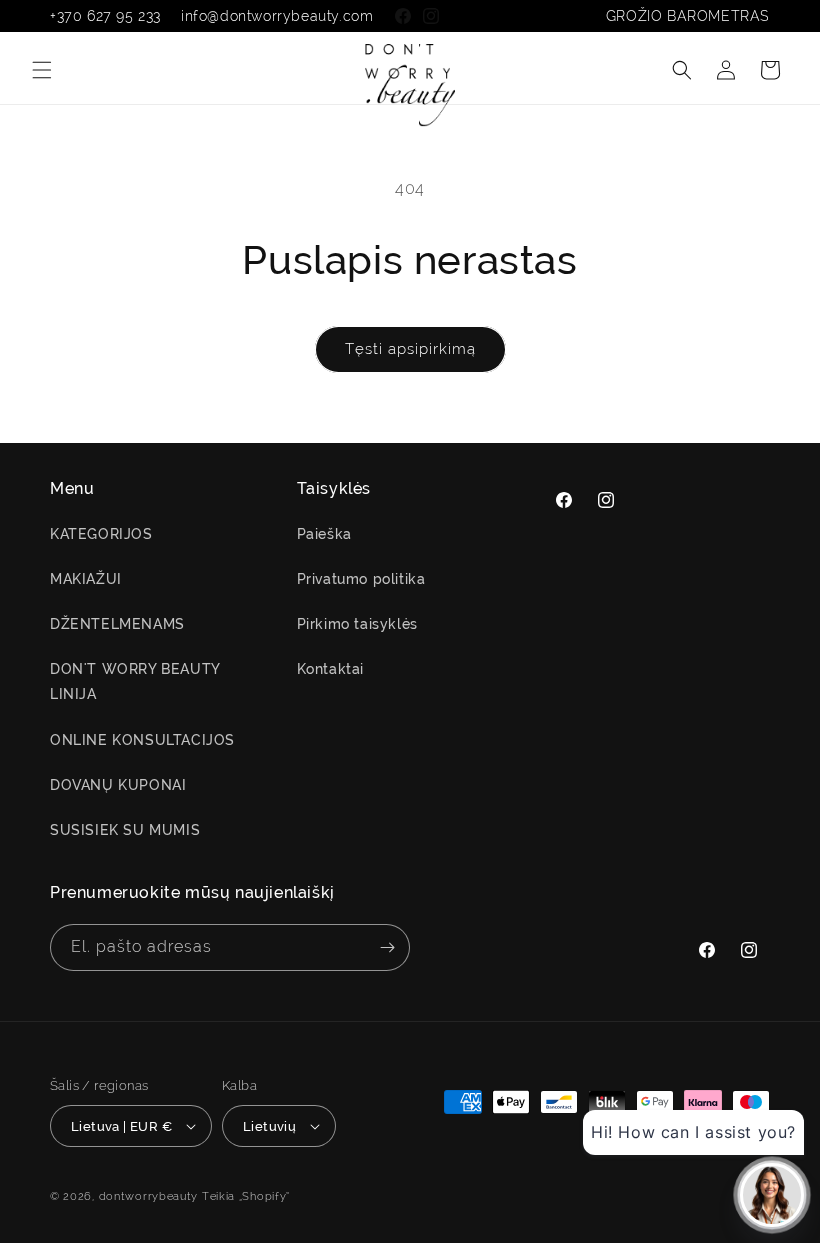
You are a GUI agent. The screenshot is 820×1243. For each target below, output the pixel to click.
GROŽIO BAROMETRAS (688, 16)
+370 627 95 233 (105, 16)
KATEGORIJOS (101, 534)
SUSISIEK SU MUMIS (125, 830)
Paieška (324, 534)
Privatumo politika (361, 579)
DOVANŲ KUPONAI (118, 785)
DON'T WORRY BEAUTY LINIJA (135, 681)
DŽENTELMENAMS (117, 624)
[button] (42, 70)
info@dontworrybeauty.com (277, 16)
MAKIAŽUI (86, 579)
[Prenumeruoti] (387, 947)
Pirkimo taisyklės (357, 624)
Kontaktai (330, 669)
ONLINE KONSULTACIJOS (142, 740)
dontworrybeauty (149, 1196)
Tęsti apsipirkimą (410, 349)
